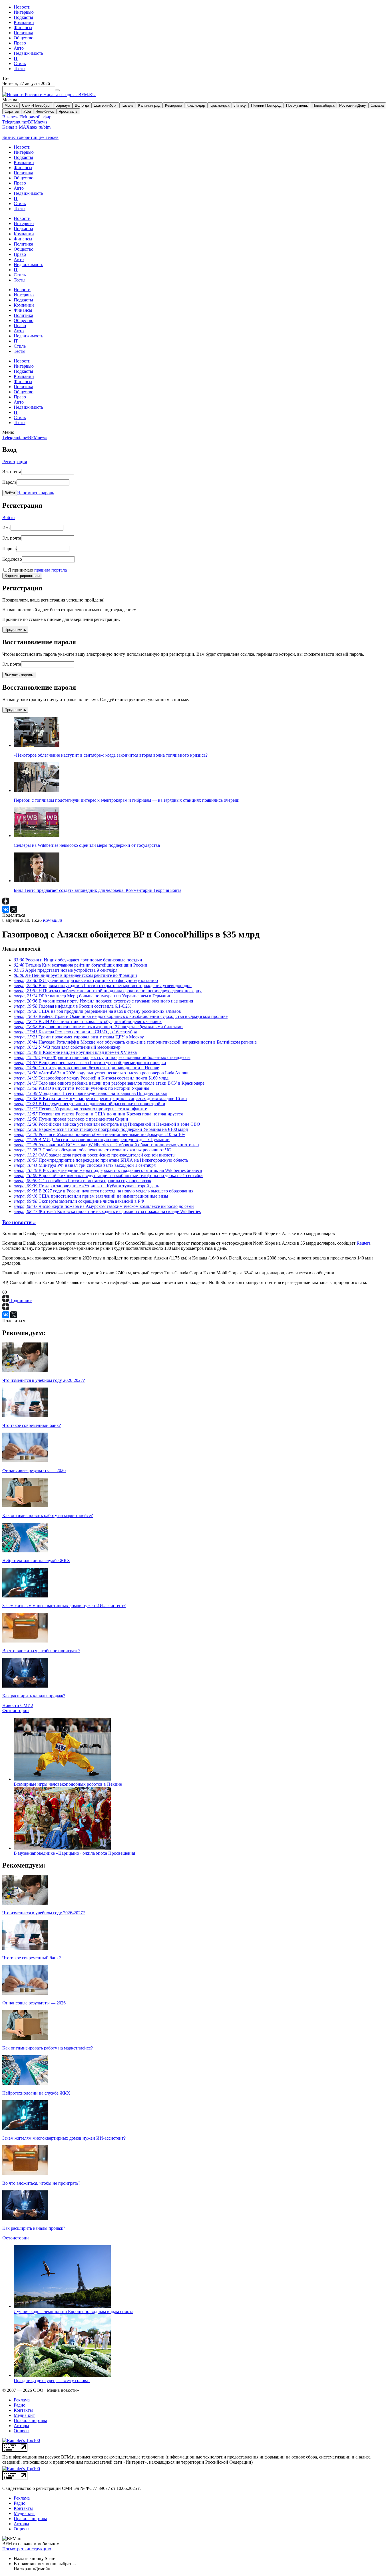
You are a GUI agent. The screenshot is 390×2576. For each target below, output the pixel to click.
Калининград (149, 105)
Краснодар (196, 105)
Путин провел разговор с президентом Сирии (71, 1119)
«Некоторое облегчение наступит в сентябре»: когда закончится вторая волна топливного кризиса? (111, 755)
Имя (6, 527)
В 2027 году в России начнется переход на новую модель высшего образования (103, 1191)
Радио (20, 2405)
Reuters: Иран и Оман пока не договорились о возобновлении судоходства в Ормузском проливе (121, 1016)
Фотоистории (16, 1711)
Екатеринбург (105, 105)
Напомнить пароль (36, 493)
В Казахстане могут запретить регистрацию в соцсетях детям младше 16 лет (100, 1098)
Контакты (23, 2410)
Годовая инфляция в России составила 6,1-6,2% (73, 1006)
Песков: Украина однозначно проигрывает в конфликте (80, 1109)
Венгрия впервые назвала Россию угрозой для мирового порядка (90, 1063)
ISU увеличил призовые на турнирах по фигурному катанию (86, 980)
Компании (24, 22)
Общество (24, 38)
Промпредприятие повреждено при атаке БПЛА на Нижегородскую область (101, 1160)
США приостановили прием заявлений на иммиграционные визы (91, 1196)
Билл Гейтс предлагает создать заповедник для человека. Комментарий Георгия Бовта (97, 890)
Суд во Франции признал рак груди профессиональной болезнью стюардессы (102, 1057)
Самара (377, 105)
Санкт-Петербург (36, 105)
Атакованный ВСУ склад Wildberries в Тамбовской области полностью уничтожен (106, 1145)
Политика (23, 33)
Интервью (24, 12)
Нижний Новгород (266, 105)
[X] (14, 909)
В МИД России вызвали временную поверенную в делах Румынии (92, 1140)
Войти (10, 493)
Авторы (21, 2426)
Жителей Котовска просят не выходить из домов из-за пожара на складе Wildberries (107, 1211)
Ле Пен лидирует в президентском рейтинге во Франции (75, 975)
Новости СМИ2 (18, 1705)
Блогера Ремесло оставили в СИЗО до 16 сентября (75, 1032)
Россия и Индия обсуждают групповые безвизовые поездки (78, 960)
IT (16, 58)
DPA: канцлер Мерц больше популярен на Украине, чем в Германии (93, 996)
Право (20, 43)
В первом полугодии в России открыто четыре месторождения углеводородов (103, 986)
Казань (128, 105)
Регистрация (15, 462)
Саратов (12, 111)
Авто (19, 48)
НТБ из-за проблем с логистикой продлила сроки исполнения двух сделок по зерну (108, 991)
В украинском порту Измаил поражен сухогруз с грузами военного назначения (103, 1001)
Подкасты (23, 17)
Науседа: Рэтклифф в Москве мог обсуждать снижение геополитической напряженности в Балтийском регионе (135, 1042)
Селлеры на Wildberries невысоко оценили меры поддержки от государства (87, 845)
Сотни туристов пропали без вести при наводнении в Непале (86, 1068)
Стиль (20, 63)
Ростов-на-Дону (353, 105)
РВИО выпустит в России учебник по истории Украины (82, 1088)
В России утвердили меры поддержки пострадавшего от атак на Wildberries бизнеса (108, 1170)
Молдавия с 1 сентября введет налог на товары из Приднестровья (90, 1093)
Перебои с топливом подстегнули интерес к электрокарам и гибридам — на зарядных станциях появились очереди (127, 800)
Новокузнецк (297, 105)
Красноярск (220, 105)
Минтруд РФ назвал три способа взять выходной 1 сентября (85, 1165)
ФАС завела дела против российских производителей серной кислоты (95, 1155)
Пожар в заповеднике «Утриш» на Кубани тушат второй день (86, 1186)
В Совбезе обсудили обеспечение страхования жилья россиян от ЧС (92, 1150)
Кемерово (173, 105)
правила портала (51, 570)
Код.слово (12, 559)
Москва (11, 105)
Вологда (82, 105)
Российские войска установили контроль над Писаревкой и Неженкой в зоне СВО (107, 1124)
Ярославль (68, 111)
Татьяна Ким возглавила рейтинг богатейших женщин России (81, 965)
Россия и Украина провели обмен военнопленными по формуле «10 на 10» (99, 1134)
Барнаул (63, 105)
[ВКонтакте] (6, 909)
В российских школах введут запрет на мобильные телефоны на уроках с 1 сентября (108, 1175)
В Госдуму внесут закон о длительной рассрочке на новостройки (90, 1104)
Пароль (9, 482)
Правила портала (30, 2420)
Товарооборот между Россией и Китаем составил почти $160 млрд (91, 1078)
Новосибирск (323, 105)
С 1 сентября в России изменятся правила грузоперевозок (83, 1181)
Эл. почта (12, 472)
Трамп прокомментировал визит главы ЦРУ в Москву (79, 1037)
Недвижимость (28, 53)
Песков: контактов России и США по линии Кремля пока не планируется (98, 1114)
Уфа (27, 111)
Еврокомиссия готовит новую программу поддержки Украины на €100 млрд (101, 1129)
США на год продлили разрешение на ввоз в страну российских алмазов (97, 1011)
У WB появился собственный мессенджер (67, 1047)
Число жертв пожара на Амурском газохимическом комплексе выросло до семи (104, 1206)
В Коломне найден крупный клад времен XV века (75, 1052)
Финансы (23, 28)
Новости (22, 7)
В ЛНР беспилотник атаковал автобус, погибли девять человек (88, 1021)
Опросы (22, 2431)
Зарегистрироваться (22, 576)
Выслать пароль (19, 675)
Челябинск (45, 111)
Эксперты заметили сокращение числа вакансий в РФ (79, 1201)
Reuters (363, 1243)
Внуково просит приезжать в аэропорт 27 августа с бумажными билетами (98, 1027)
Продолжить (15, 630)
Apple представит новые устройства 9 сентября (66, 970)
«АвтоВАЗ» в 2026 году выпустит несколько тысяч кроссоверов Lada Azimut (101, 1073)
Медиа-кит (24, 2415)
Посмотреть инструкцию (27, 2549)
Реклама (22, 2400)
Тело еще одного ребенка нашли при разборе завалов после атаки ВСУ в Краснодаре (109, 1083)
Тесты (20, 69)
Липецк (240, 105)
